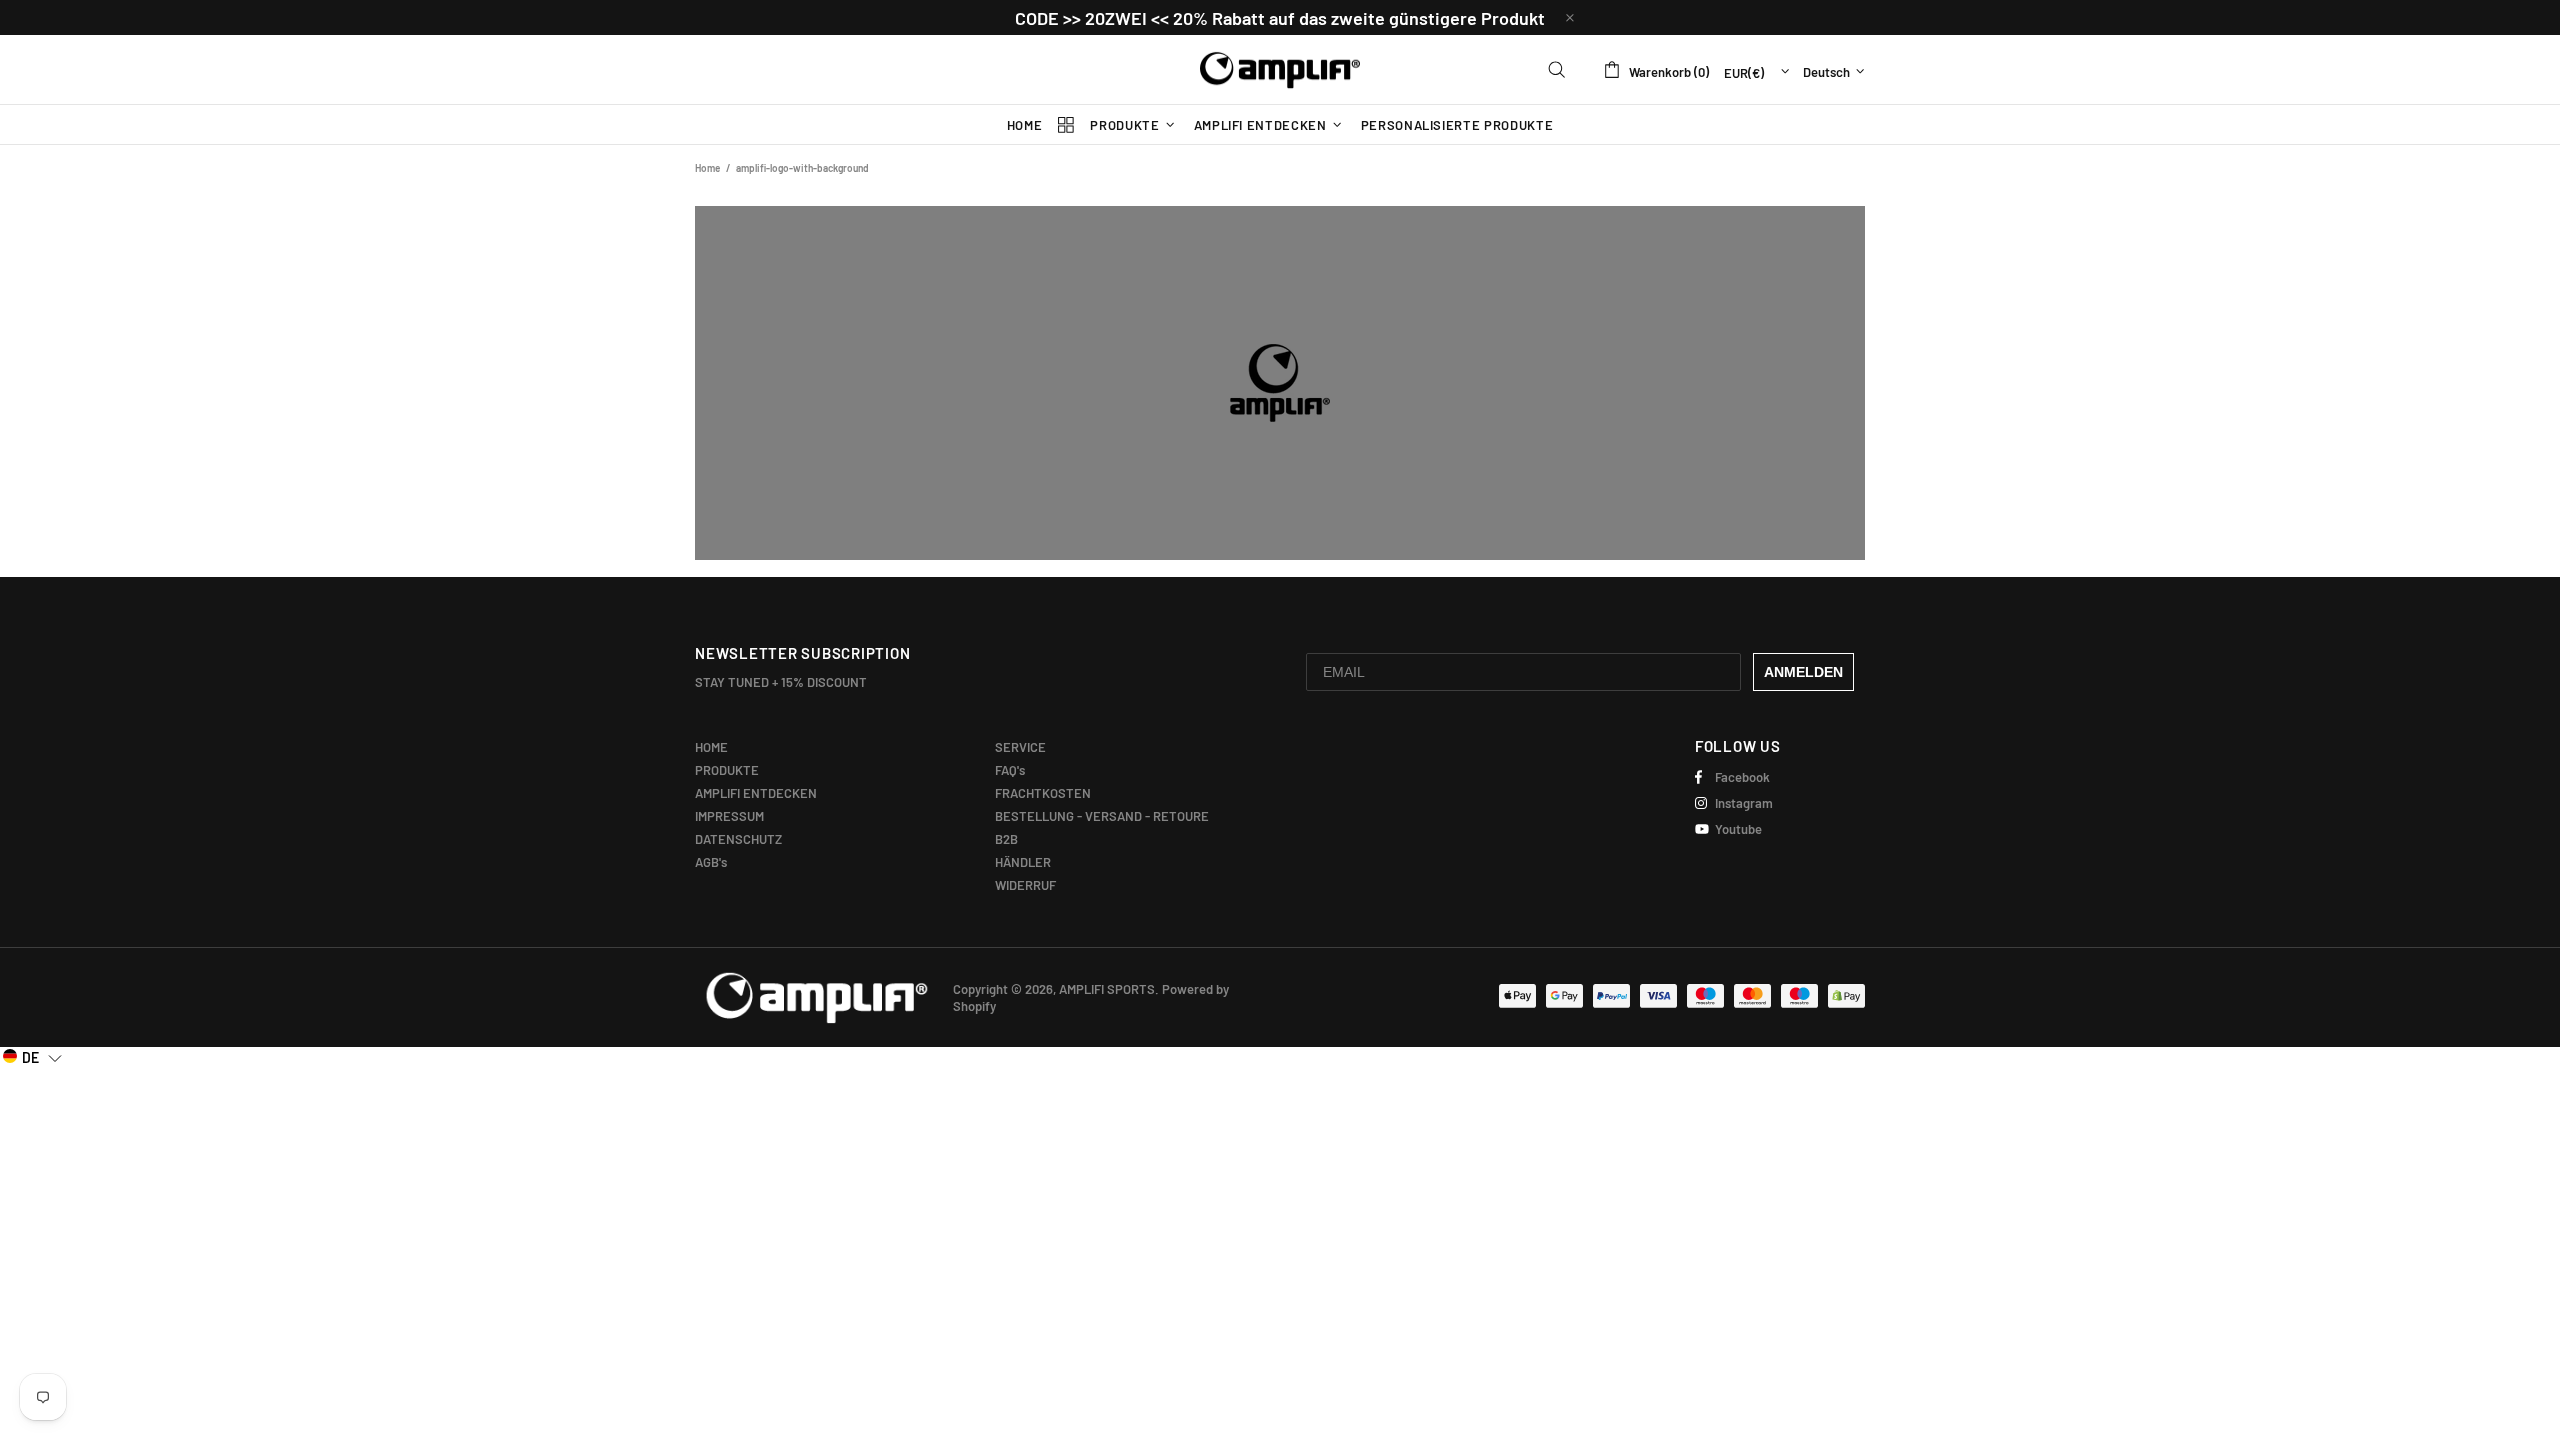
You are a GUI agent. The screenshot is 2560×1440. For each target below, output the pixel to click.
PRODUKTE (727, 770)
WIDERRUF (1025, 885)
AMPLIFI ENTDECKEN (756, 793)
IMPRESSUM (729, 816)
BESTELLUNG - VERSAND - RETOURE (1102, 816)
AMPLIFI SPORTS (1280, 70)
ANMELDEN (1803, 672)
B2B (1006, 839)
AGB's (711, 862)
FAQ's (1010, 770)
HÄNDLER (1023, 862)
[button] (32, 1056)
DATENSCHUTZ (738, 839)
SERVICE (1020, 747)
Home (707, 168)
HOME (711, 747)
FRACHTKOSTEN (1043, 793)
